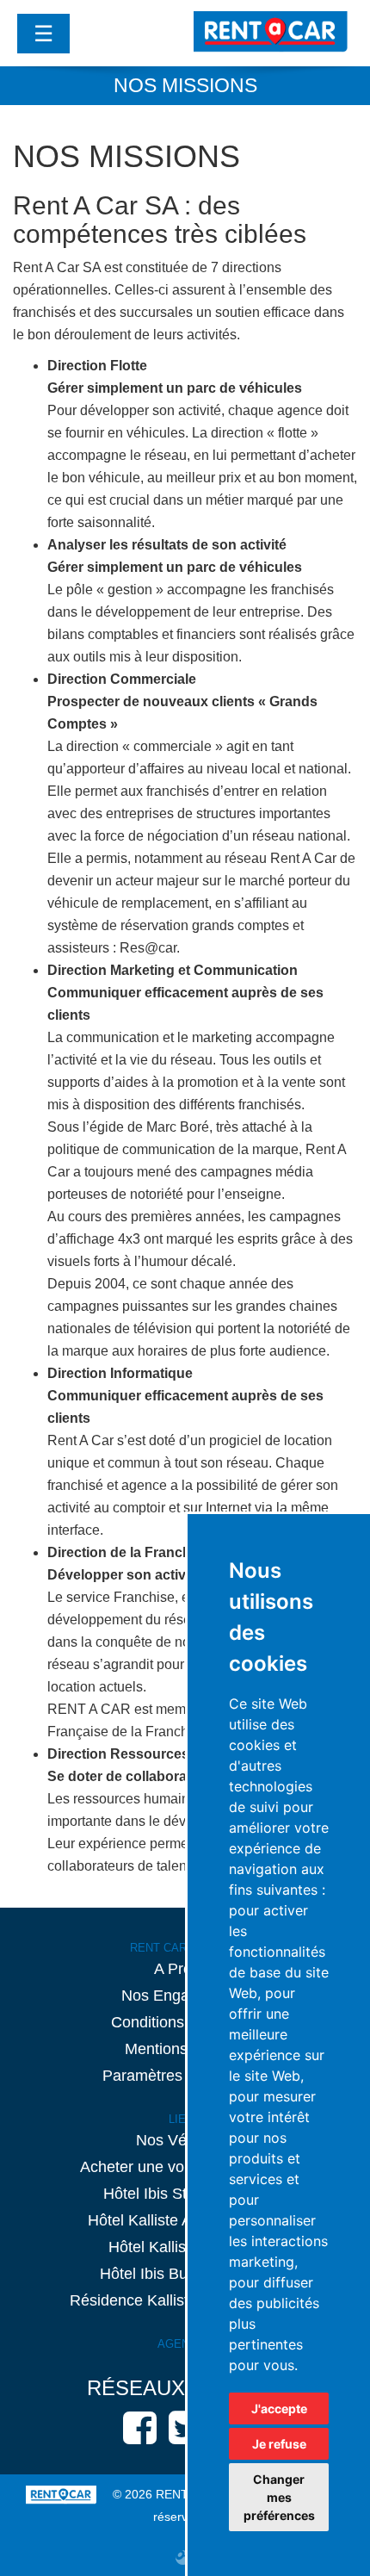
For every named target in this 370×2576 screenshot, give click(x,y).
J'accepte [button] (279, 2408)
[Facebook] (140, 2427)
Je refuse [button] (279, 2444)
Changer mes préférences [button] (279, 2497)
